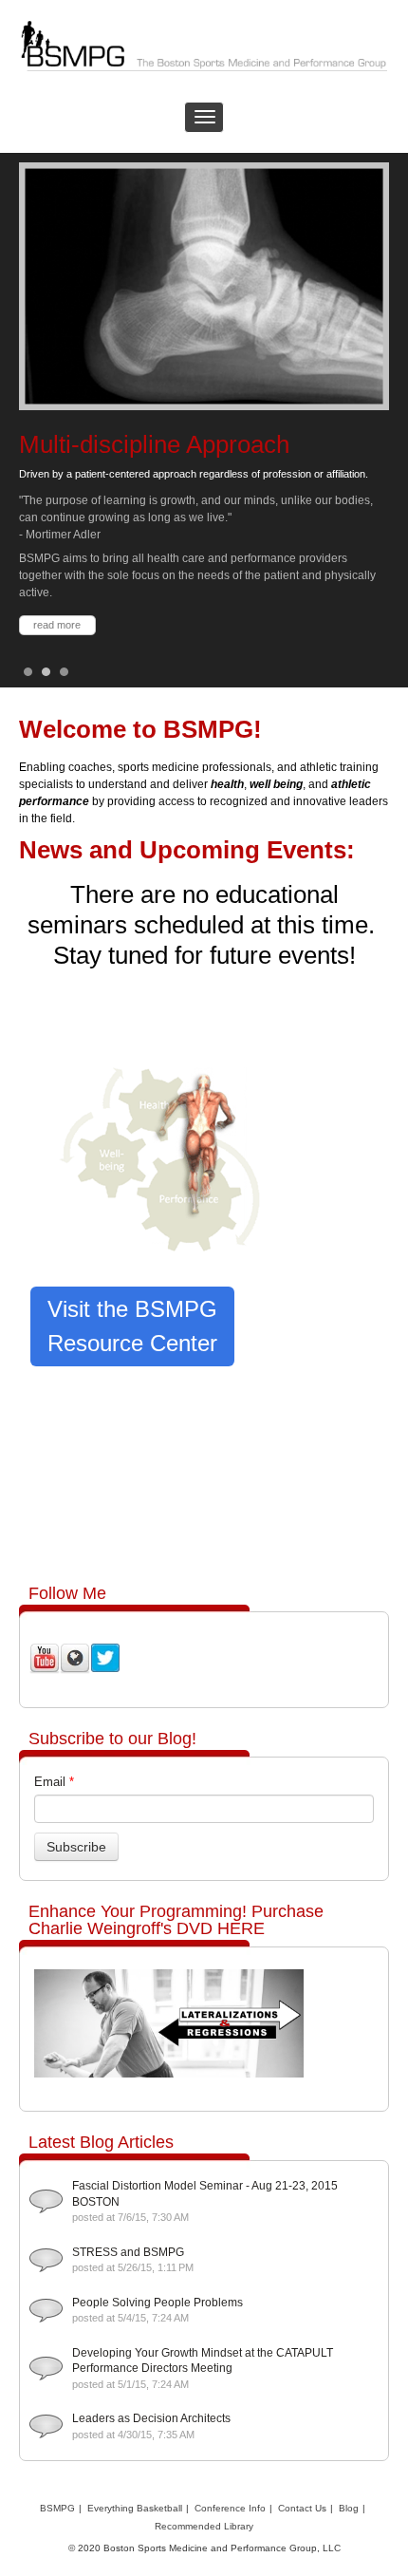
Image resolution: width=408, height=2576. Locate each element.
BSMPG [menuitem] (57, 2508)
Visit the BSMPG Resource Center (132, 1326)
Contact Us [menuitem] (302, 2508)
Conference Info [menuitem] (230, 2508)
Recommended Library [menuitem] (204, 2526)
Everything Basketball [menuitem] (135, 2508)
